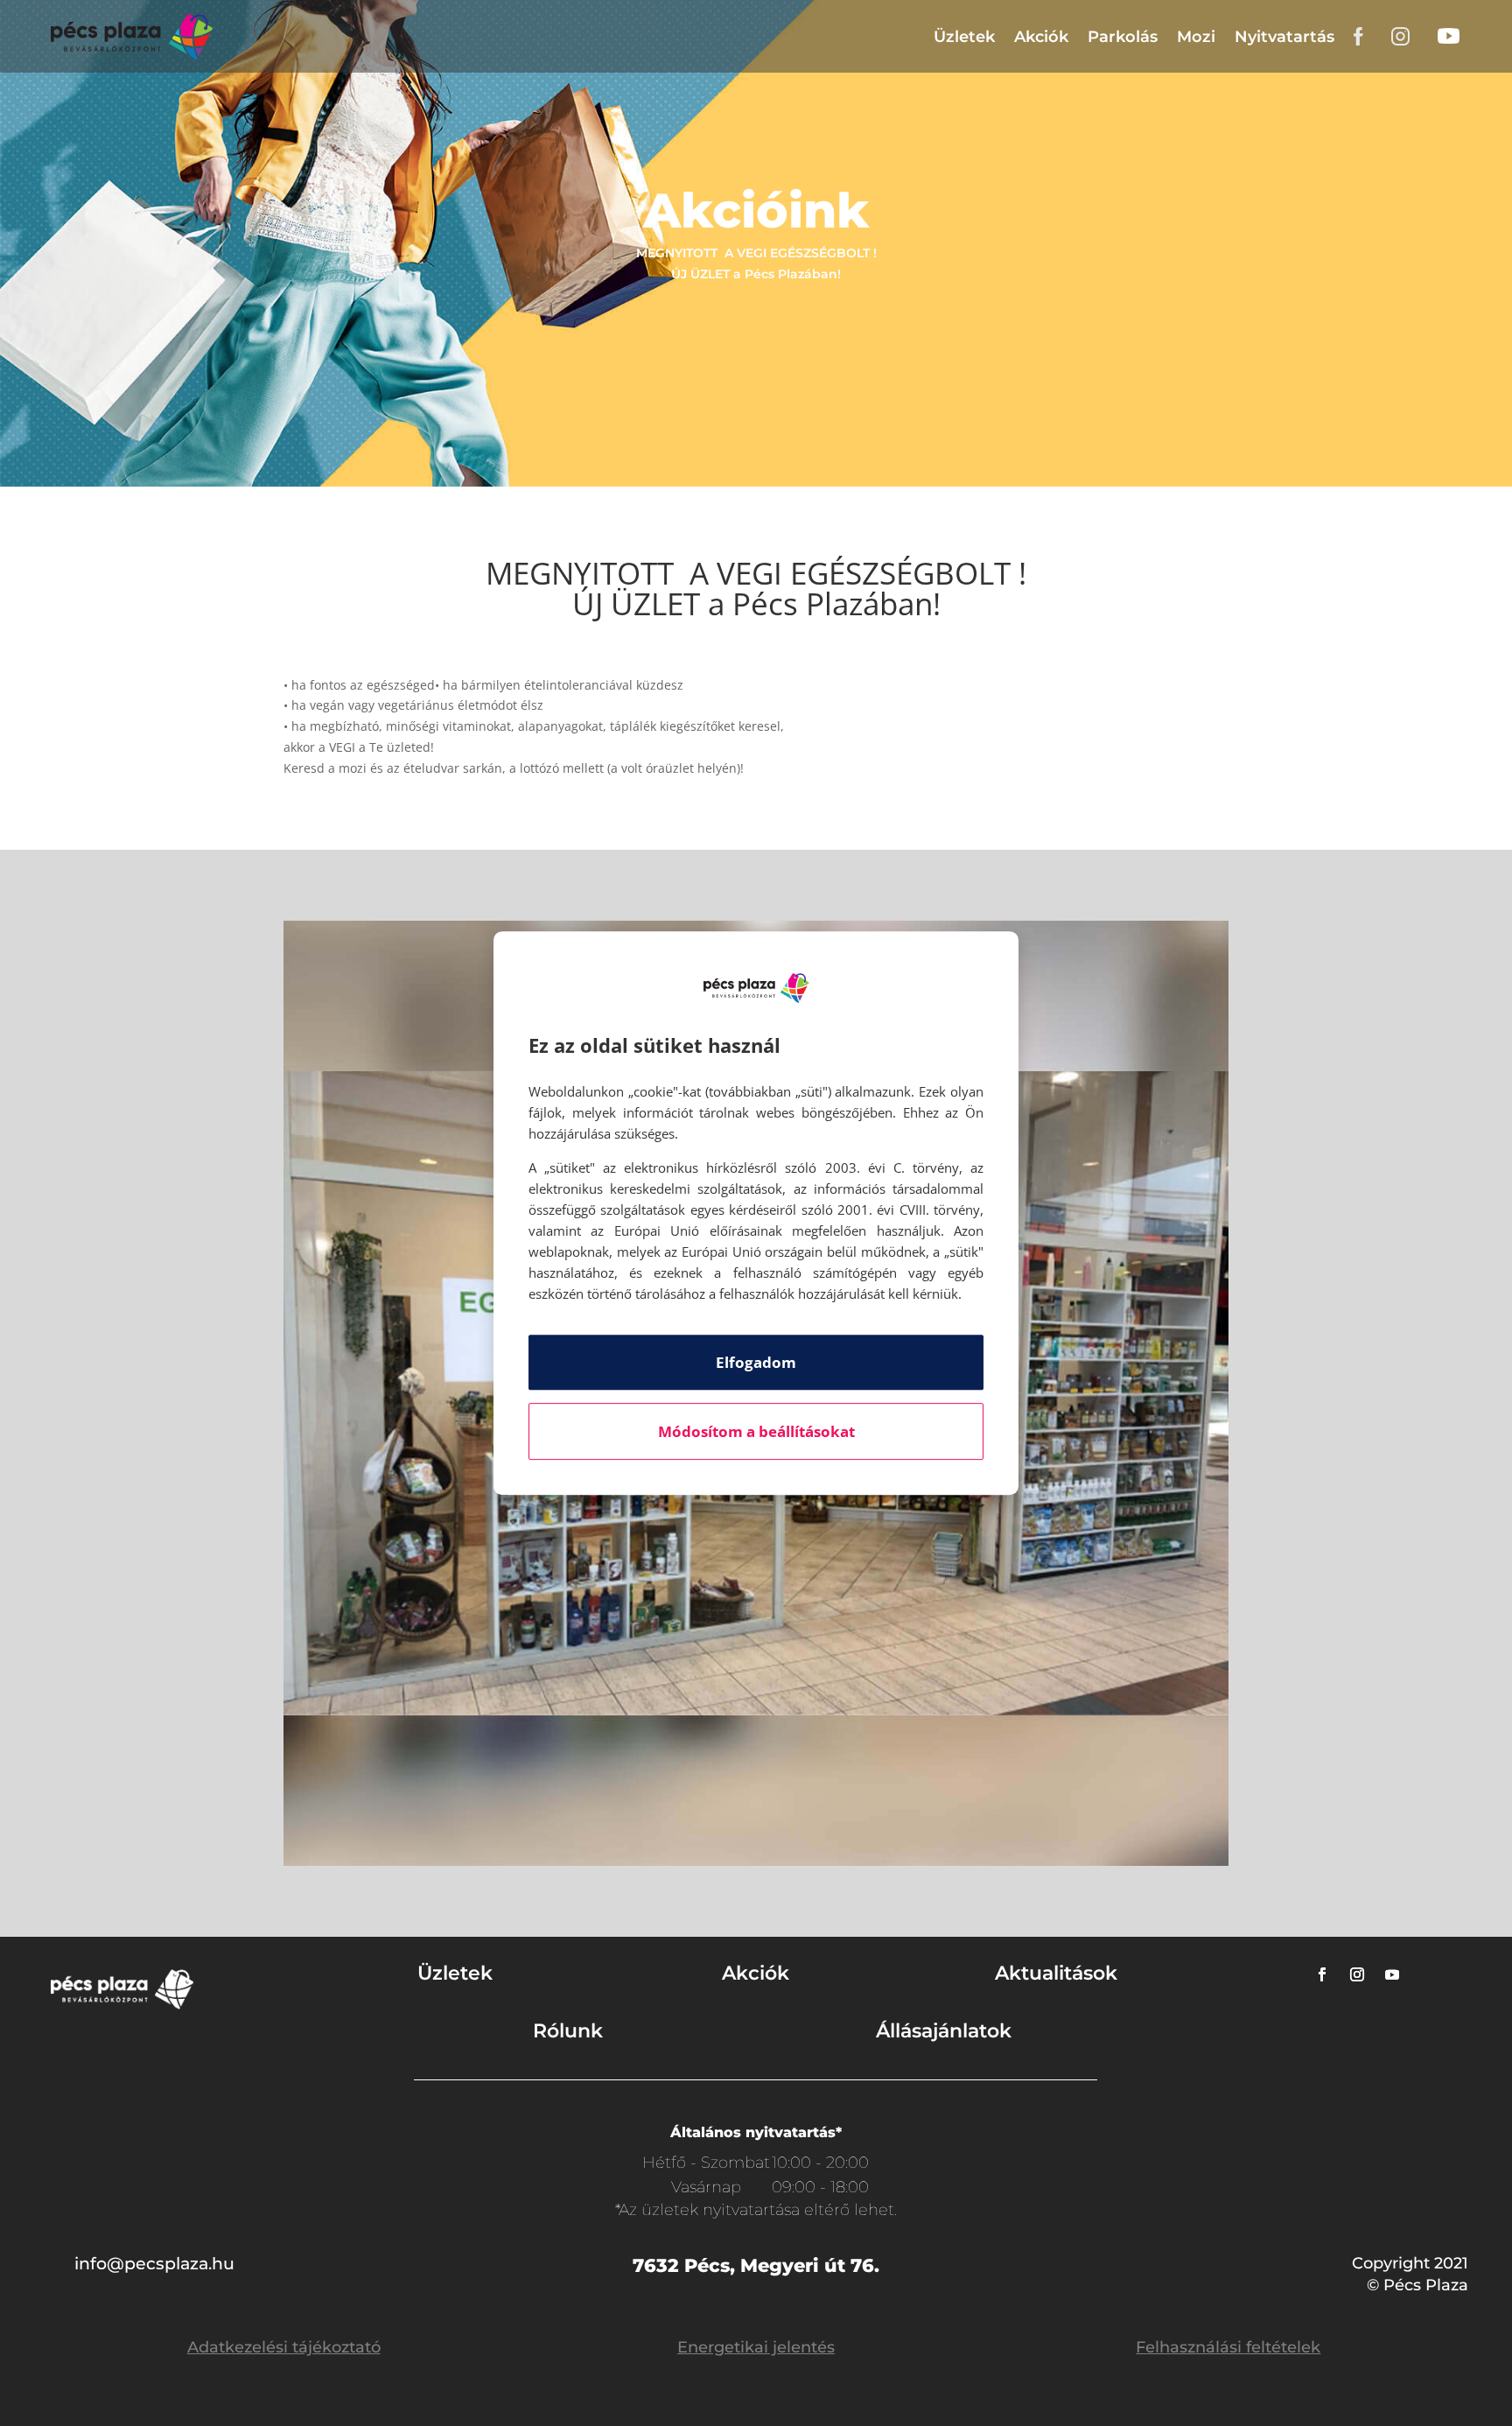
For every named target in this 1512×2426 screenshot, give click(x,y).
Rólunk (568, 2031)
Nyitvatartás (1284, 37)
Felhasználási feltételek (1228, 2347)
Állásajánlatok (944, 2031)
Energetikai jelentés (756, 2347)
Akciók (1041, 37)
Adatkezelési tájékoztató (284, 2347)
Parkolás (1123, 37)
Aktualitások (1056, 1973)
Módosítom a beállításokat (756, 1431)
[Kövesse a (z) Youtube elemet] (1392, 1974)
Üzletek (964, 37)
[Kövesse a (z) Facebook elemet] (1322, 1974)
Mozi (1196, 37)
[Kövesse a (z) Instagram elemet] (1357, 1974)
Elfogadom (756, 1362)
